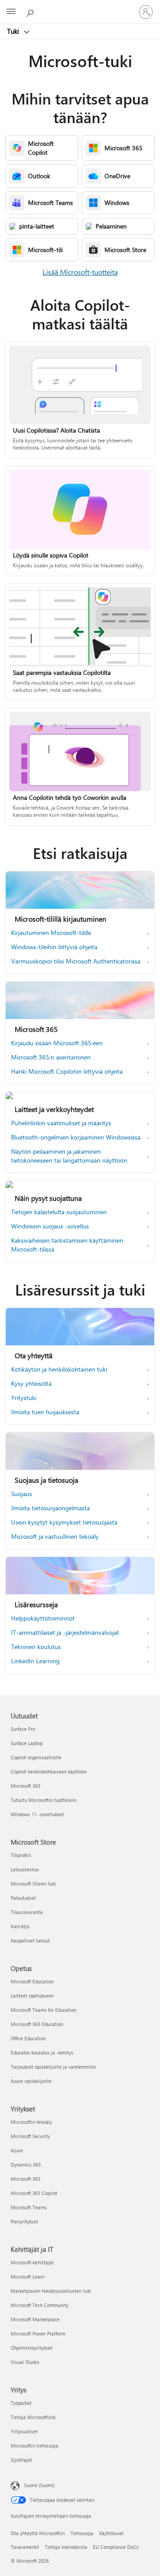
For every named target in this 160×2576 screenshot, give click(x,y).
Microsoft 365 (26, 1786)
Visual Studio (25, 2362)
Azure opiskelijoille (31, 2081)
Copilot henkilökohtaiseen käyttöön (49, 1772)
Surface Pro (23, 1729)
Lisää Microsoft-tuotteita (80, 272)
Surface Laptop (27, 1743)
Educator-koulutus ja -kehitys (42, 2052)
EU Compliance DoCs (116, 2547)
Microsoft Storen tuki (33, 1884)
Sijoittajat (21, 2460)
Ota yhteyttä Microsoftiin (38, 2533)
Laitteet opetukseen (32, 1996)
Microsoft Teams (29, 2207)
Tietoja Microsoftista (33, 2417)
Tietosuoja (82, 2533)
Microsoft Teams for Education (44, 2010)
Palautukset (23, 1898)
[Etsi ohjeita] (31, 12)
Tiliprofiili (21, 1855)
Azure (17, 2150)
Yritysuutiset (24, 2431)
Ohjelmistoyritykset (32, 2348)
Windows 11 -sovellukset (37, 1814)
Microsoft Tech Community (40, 2305)
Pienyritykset (24, 2221)
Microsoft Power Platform (38, 2333)
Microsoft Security (30, 2136)
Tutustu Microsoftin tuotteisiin (44, 1800)
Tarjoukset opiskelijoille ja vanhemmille (53, 2067)
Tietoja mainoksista (66, 2547)
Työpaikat (21, 2403)
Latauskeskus (25, 1869)
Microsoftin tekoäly (31, 2122)
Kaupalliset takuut (30, 1940)
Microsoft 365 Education (37, 2024)
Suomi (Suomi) (39, 2485)
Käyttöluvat (111, 2533)
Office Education (28, 2038)
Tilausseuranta (27, 1912)
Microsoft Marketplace (35, 2319)
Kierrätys (20, 1926)
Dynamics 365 (26, 2165)
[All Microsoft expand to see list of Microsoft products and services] (11, 12)
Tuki (14, 31)
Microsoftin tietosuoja (34, 2446)
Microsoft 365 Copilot (34, 2193)
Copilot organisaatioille (36, 1757)
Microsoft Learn (28, 2277)
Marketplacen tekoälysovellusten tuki (51, 2291)
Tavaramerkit (25, 2547)
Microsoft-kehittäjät (32, 2262)
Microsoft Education (32, 1981)
